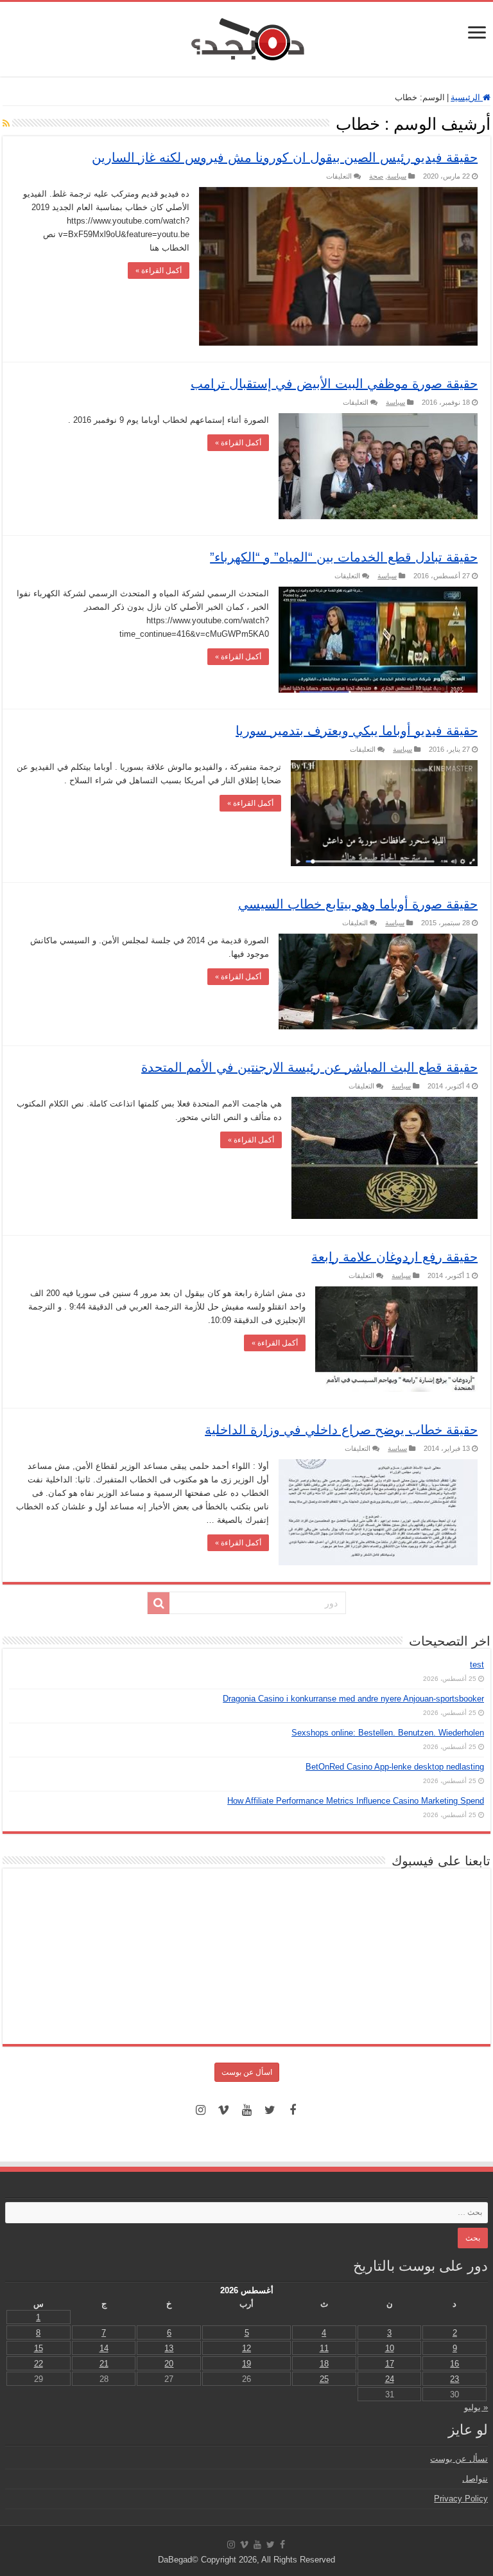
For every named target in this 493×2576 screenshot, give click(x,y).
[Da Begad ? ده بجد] (246, 37)
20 (169, 2364)
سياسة (397, 176)
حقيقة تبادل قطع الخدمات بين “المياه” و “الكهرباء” (344, 557)
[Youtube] (246, 2110)
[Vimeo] (223, 2110)
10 (390, 2348)
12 (246, 2348)
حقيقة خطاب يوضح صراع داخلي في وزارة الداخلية (341, 1430)
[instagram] (200, 2110)
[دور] (159, 1603)
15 (39, 2348)
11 (324, 2348)
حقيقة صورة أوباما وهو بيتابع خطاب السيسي (358, 904)
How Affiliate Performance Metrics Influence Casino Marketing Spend (356, 1801)
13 (169, 2348)
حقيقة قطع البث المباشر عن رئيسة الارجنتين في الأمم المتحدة (309, 1067)
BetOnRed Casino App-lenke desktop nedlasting (395, 1767)
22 (39, 2364)
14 (104, 2348)
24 (390, 2379)
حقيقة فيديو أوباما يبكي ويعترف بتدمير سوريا (357, 731)
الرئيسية (467, 97)
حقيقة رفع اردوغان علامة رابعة (394, 1257)
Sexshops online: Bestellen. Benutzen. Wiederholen (388, 1733)
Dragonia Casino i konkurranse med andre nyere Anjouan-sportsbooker (353, 1699)
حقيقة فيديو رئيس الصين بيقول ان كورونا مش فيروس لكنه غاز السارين (285, 157)
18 (324, 2364)
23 (454, 2379)
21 (104, 2364)
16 (454, 2364)
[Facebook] (293, 2110)
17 (390, 2364)
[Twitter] (270, 2110)
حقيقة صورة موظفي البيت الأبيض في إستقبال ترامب (334, 384)
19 (246, 2364)
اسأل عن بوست (247, 2072)
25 (324, 2379)
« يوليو (476, 2407)
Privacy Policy (461, 2499)
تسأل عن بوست (459, 2459)
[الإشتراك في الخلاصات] (6, 123)
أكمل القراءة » (159, 271)
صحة (376, 176)
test (477, 1665)
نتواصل (475, 2479)
